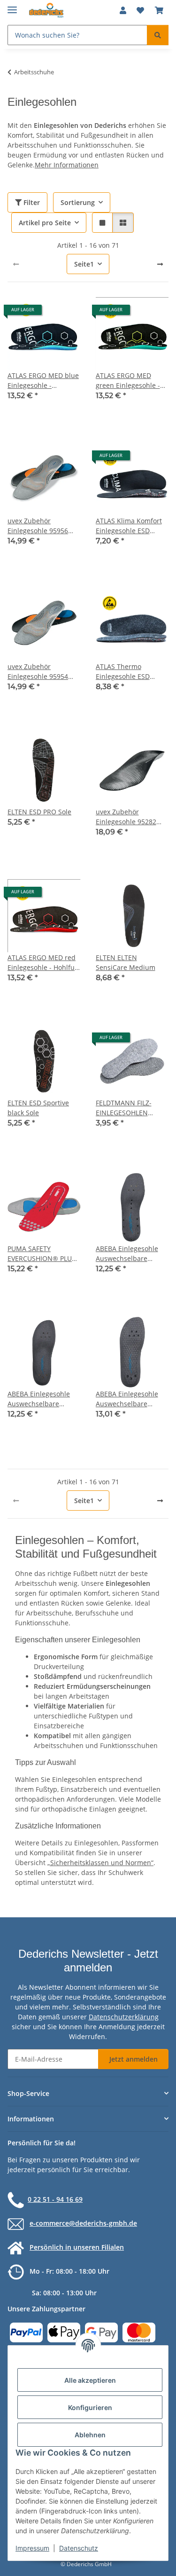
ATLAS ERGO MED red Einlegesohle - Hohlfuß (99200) (43, 963)
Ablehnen (90, 2435)
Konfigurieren (90, 2407)
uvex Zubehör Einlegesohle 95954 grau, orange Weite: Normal (38, 672)
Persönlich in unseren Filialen (77, 2247)
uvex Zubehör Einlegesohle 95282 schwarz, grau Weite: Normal (128, 817)
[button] (123, 10)
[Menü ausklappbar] (12, 6)
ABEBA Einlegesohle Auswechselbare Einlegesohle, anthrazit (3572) (132, 1399)
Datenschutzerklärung (124, 2017)
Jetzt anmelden (134, 2059)
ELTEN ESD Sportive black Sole (38, 1108)
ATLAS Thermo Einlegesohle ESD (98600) (123, 672)
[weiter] (160, 264)
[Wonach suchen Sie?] (158, 35)
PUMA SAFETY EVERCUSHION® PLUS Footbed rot (42, 1254)
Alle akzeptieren (90, 2380)
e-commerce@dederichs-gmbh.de (83, 2223)
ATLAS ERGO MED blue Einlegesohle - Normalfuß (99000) (43, 381)
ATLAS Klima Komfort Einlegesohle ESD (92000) (129, 526)
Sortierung (78, 202)
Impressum (32, 2548)
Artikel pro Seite (45, 223)
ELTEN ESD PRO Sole (39, 812)
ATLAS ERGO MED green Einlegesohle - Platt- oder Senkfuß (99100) (128, 381)
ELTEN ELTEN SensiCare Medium (126, 962)
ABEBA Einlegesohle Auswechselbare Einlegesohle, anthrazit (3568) (132, 1254)
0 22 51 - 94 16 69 (55, 2199)
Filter (31, 202)
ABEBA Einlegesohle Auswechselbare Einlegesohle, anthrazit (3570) (43, 1399)
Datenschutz (79, 2548)
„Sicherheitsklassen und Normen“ (100, 1863)
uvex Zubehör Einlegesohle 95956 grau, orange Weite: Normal (38, 526)
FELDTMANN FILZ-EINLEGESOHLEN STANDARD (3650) (124, 1108)
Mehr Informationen (67, 165)
